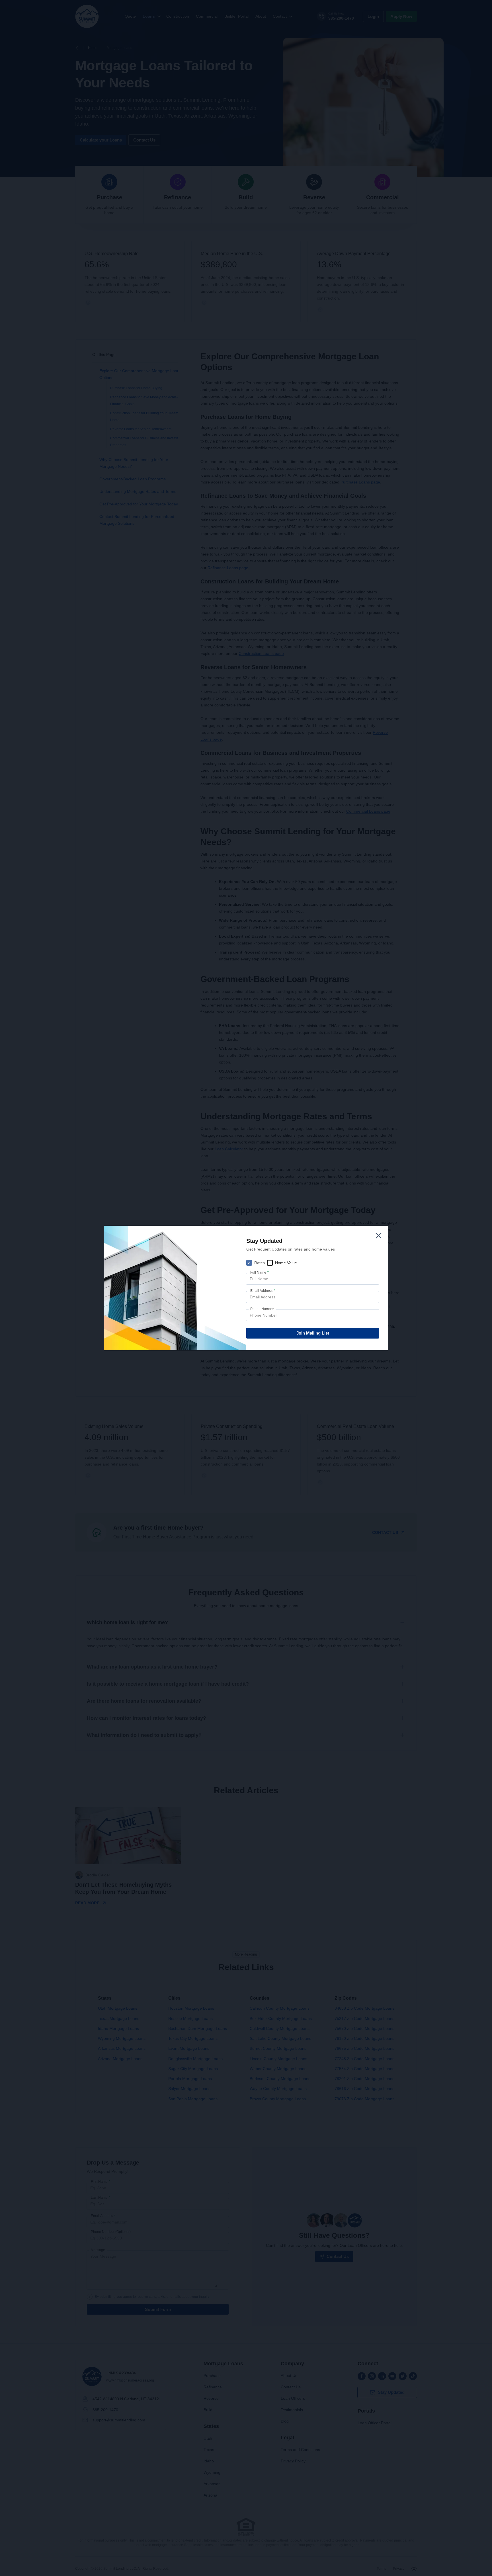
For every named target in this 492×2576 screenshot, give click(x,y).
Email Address (263, 1291)
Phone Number (262, 1309)
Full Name (260, 1272)
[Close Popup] (379, 1236)
